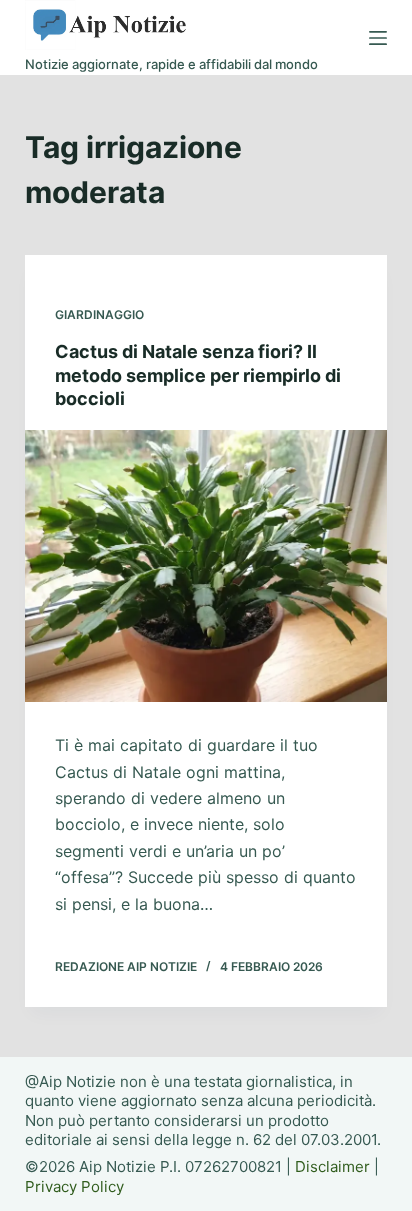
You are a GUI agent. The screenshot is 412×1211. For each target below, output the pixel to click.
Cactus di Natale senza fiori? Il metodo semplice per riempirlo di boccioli (198, 375)
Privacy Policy (74, 1186)
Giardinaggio (99, 314)
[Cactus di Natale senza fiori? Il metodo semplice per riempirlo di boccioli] (206, 566)
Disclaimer (332, 1166)
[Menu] (378, 38)
